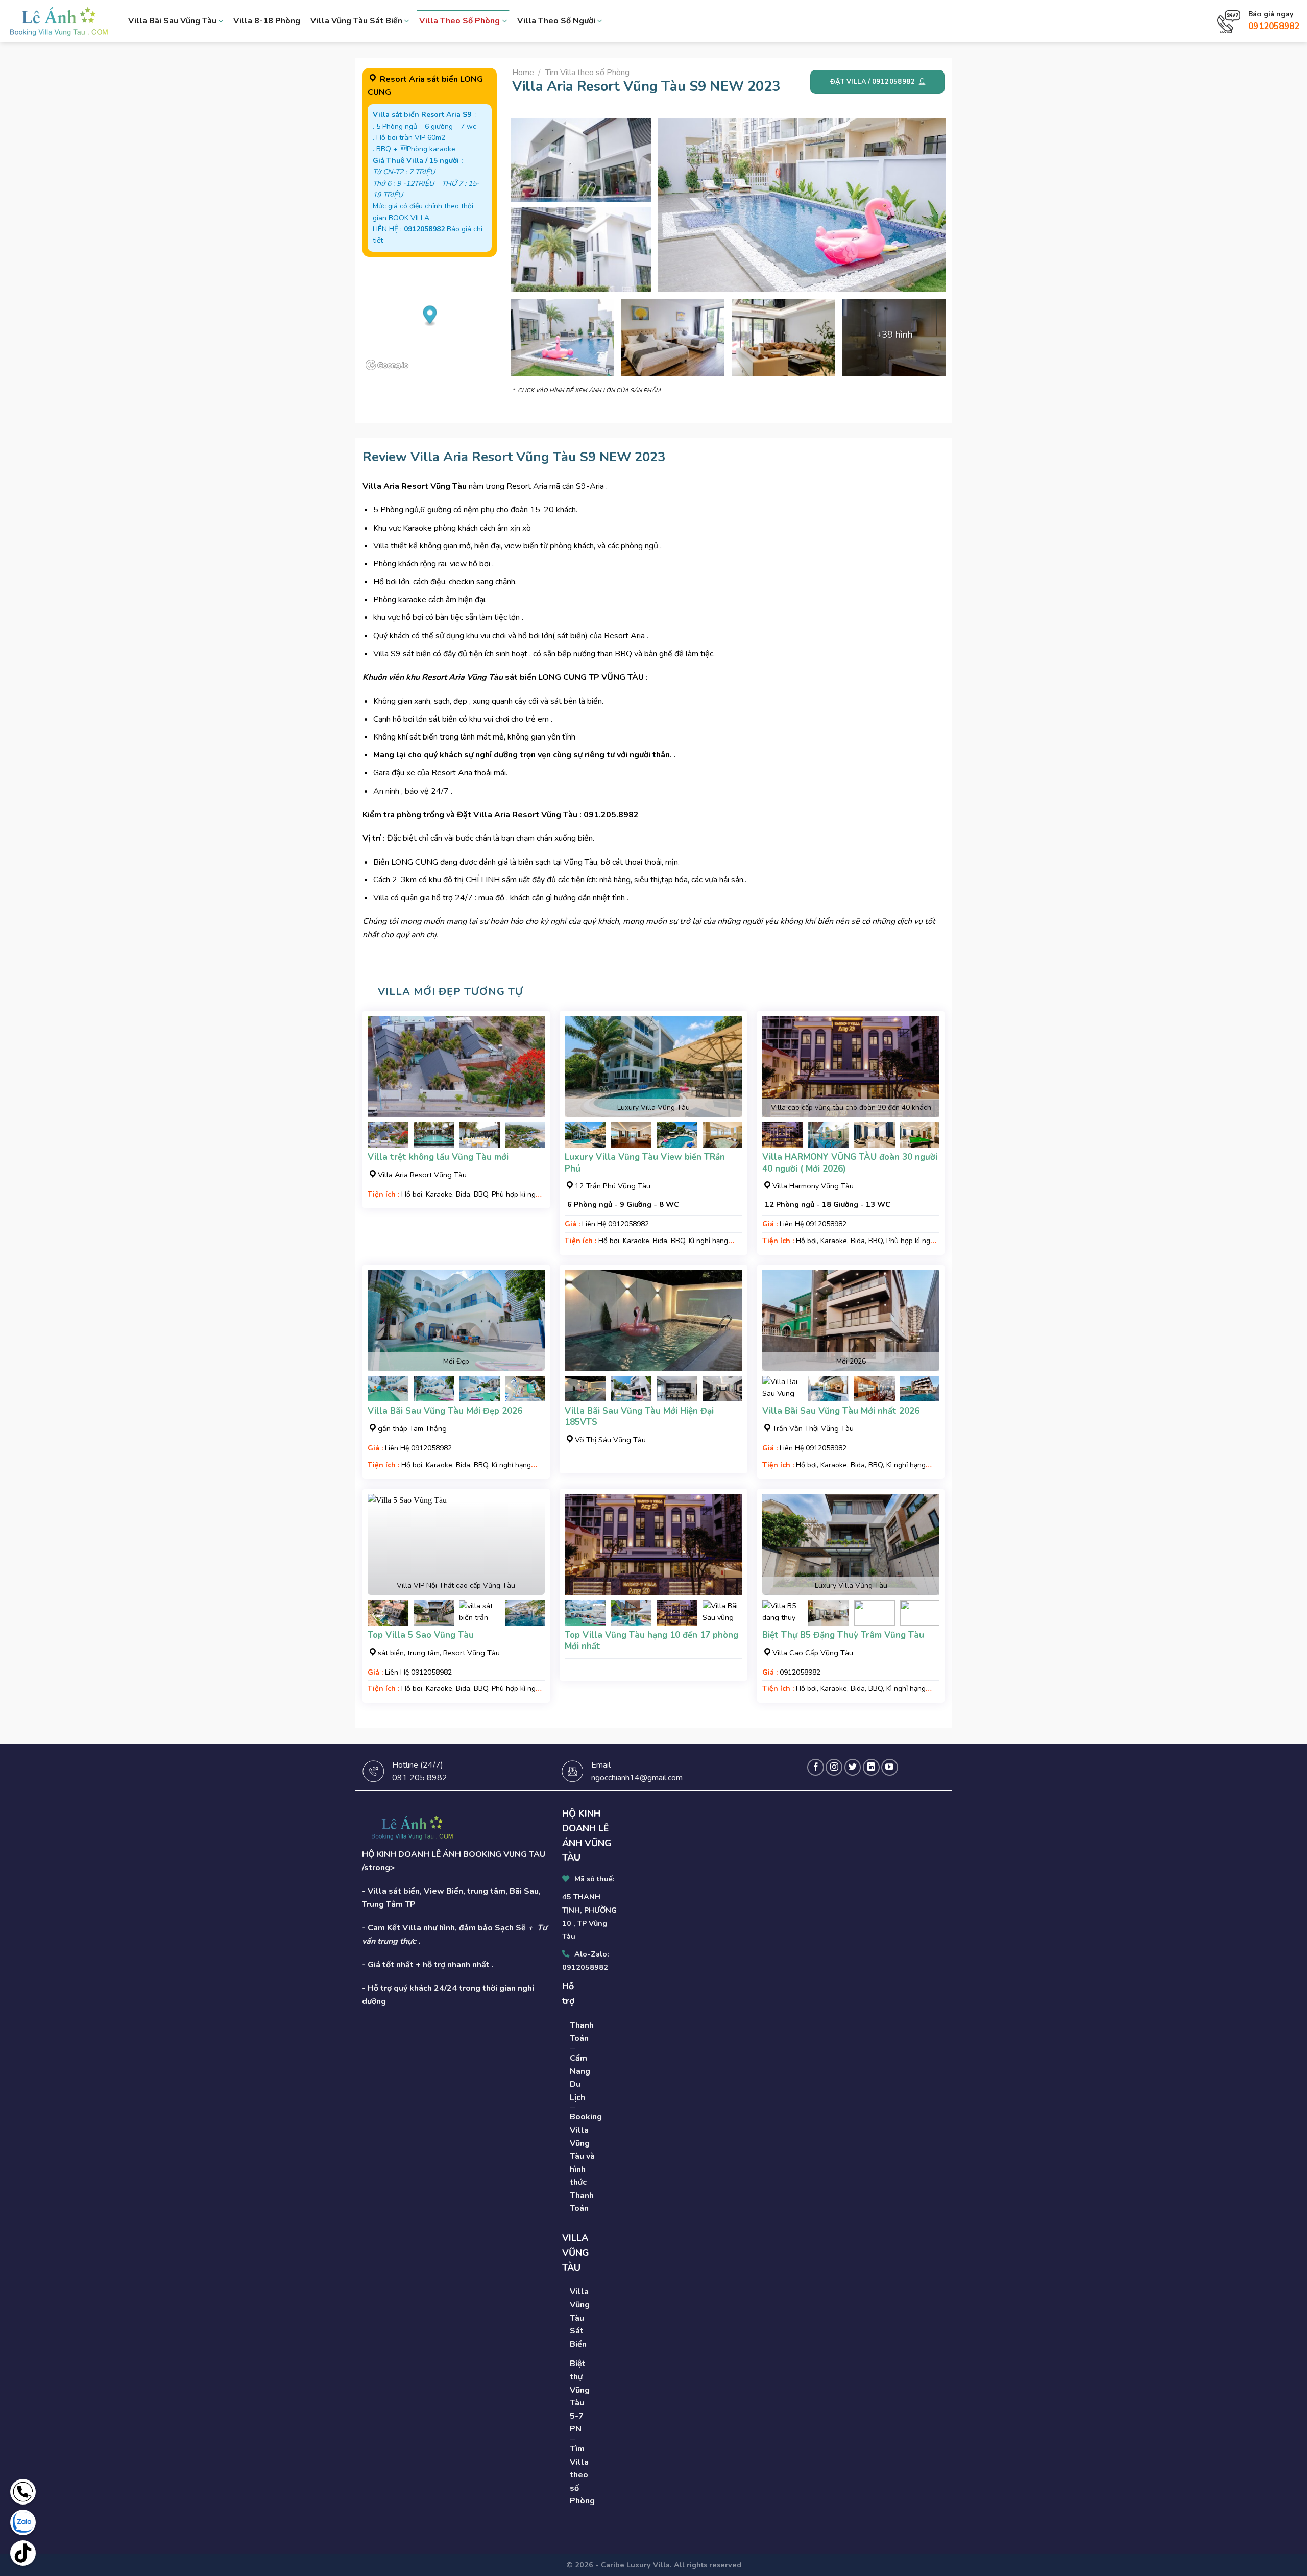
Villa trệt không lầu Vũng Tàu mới (438, 1157)
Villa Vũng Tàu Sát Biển (356, 21)
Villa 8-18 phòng (267, 21)
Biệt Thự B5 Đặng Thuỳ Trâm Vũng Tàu (843, 1635)
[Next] (528, 1141)
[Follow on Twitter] (853, 1767)
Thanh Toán (582, 2032)
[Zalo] (23, 2522)
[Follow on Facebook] (816, 1767)
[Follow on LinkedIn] (871, 1767)
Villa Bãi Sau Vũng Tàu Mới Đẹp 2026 (445, 1411)
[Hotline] (23, 2492)
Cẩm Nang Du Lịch (580, 2078)
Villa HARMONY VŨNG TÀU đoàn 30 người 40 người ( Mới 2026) (850, 1163)
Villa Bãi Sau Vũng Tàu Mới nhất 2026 (841, 1411)
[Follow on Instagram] (834, 1767)
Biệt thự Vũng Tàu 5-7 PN (580, 2396)
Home (523, 73)
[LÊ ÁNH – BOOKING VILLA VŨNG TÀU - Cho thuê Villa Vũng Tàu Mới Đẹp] (59, 21)
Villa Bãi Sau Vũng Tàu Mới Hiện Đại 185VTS (639, 1417)
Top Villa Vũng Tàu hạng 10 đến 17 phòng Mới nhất (651, 1641)
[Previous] (384, 1141)
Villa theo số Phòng (459, 21)
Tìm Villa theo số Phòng (587, 73)
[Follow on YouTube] (890, 1767)
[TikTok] (23, 2553)
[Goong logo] (388, 365)
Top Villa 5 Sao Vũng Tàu (421, 1635)
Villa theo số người (556, 21)
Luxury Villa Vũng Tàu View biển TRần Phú (645, 1163)
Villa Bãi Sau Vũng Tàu (172, 21)
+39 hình (894, 335)
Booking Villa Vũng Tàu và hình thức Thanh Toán (586, 2163)
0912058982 (1274, 26)
